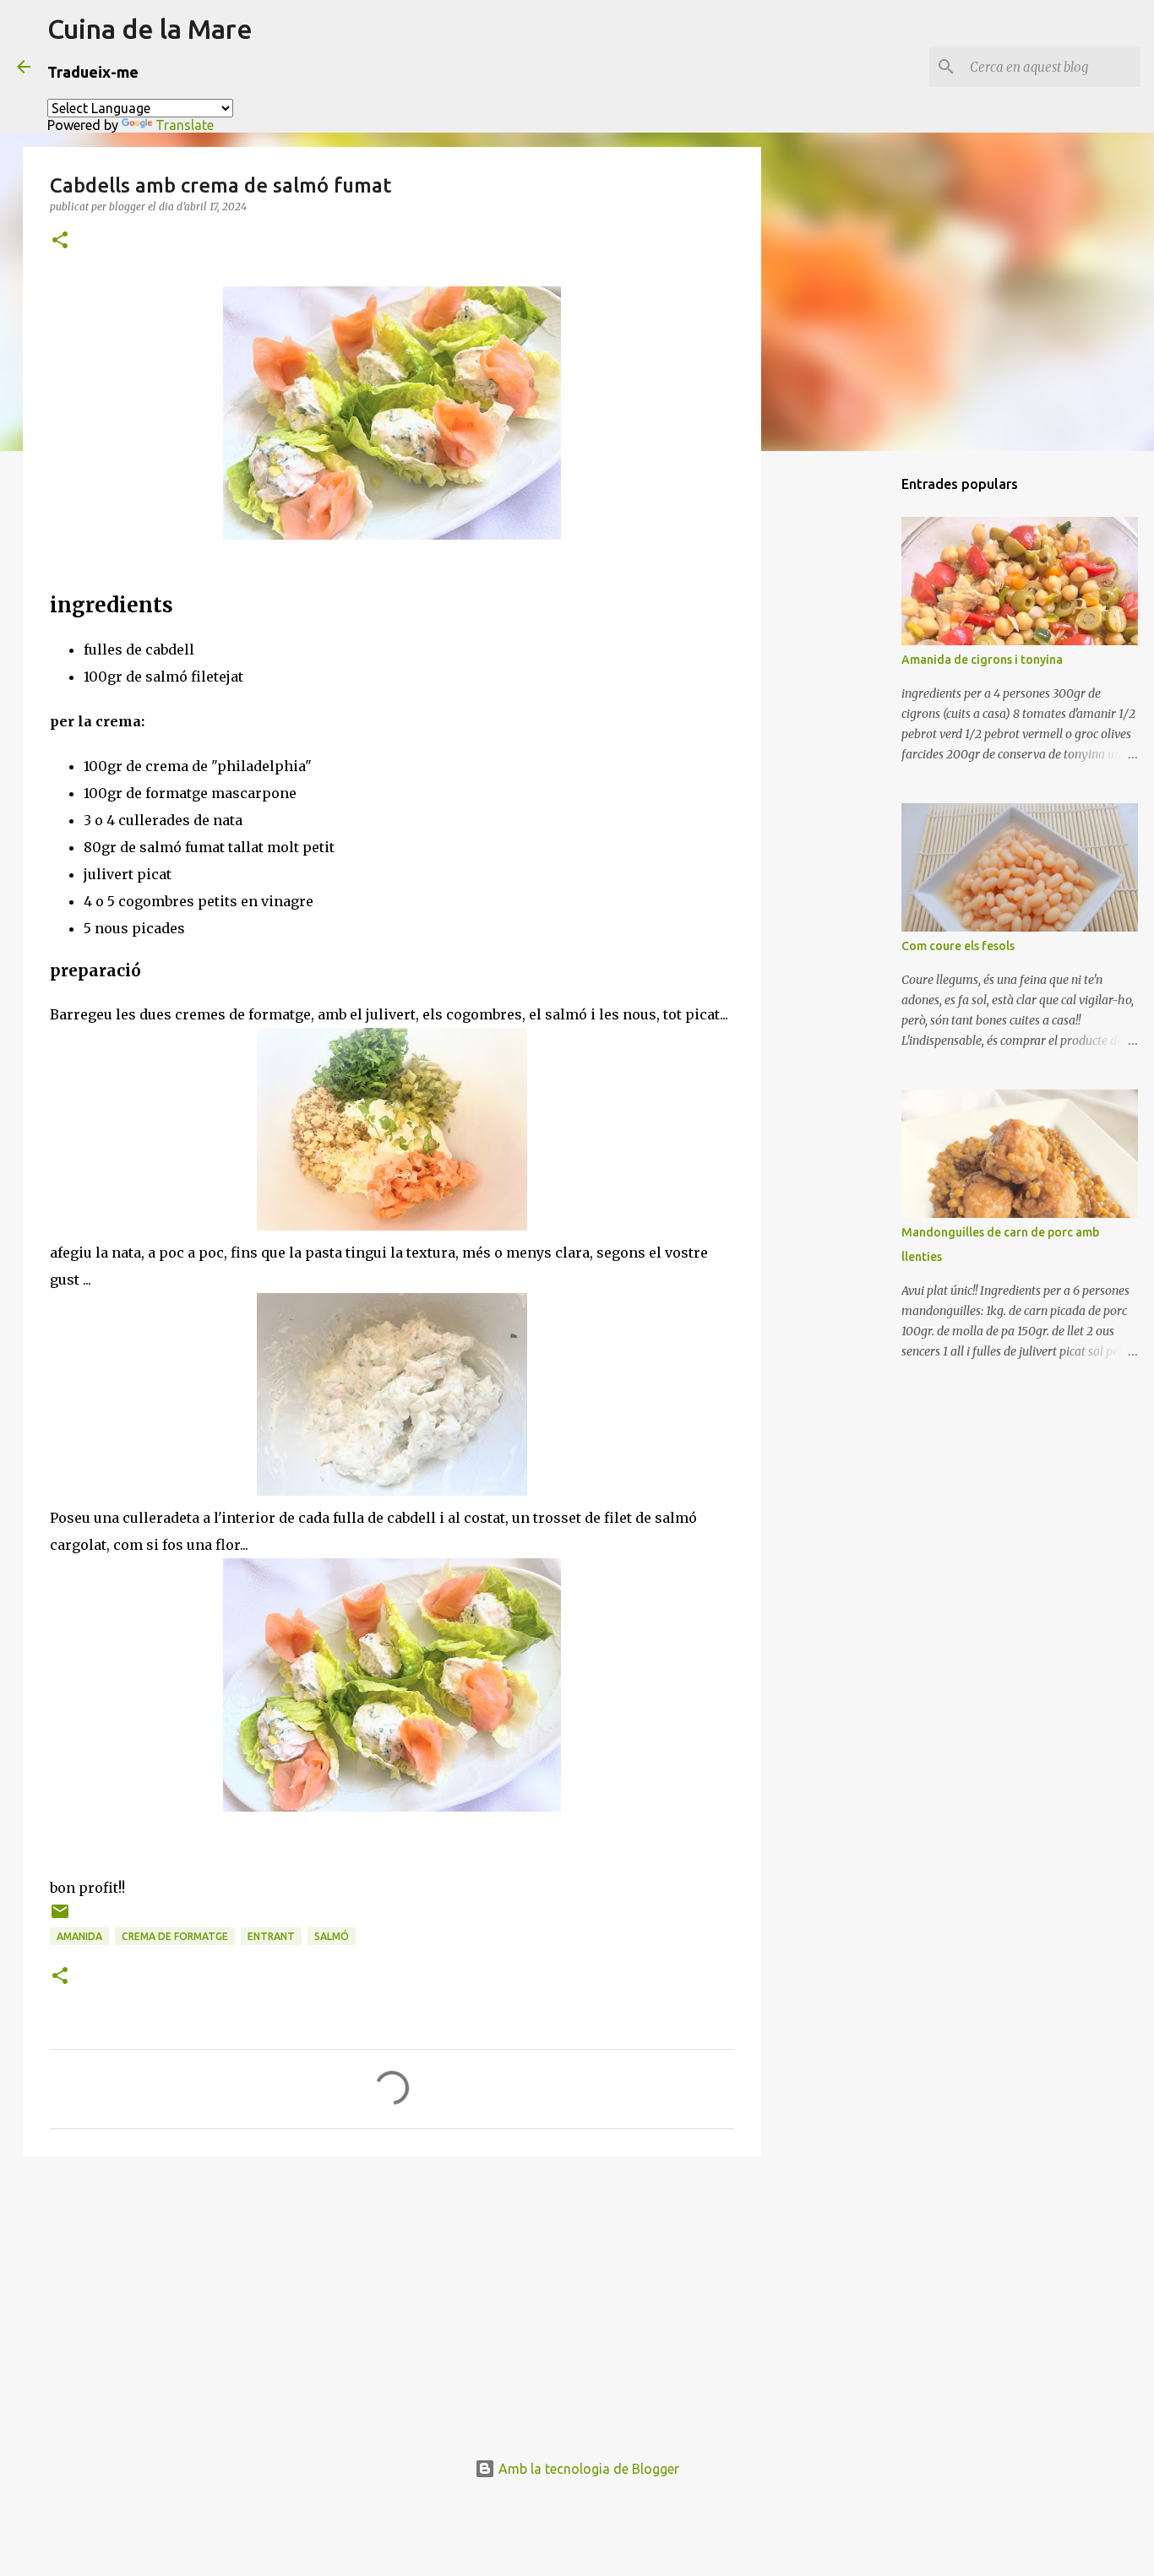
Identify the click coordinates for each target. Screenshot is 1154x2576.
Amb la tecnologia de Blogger (587, 2469)
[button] (60, 241)
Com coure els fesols (958, 946)
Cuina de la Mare (150, 29)
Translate (185, 125)
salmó (332, 1936)
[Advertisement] (392, 2300)
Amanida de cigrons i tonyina (982, 660)
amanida (79, 1936)
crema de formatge (175, 1936)
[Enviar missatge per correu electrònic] (60, 1918)
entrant (271, 1936)
